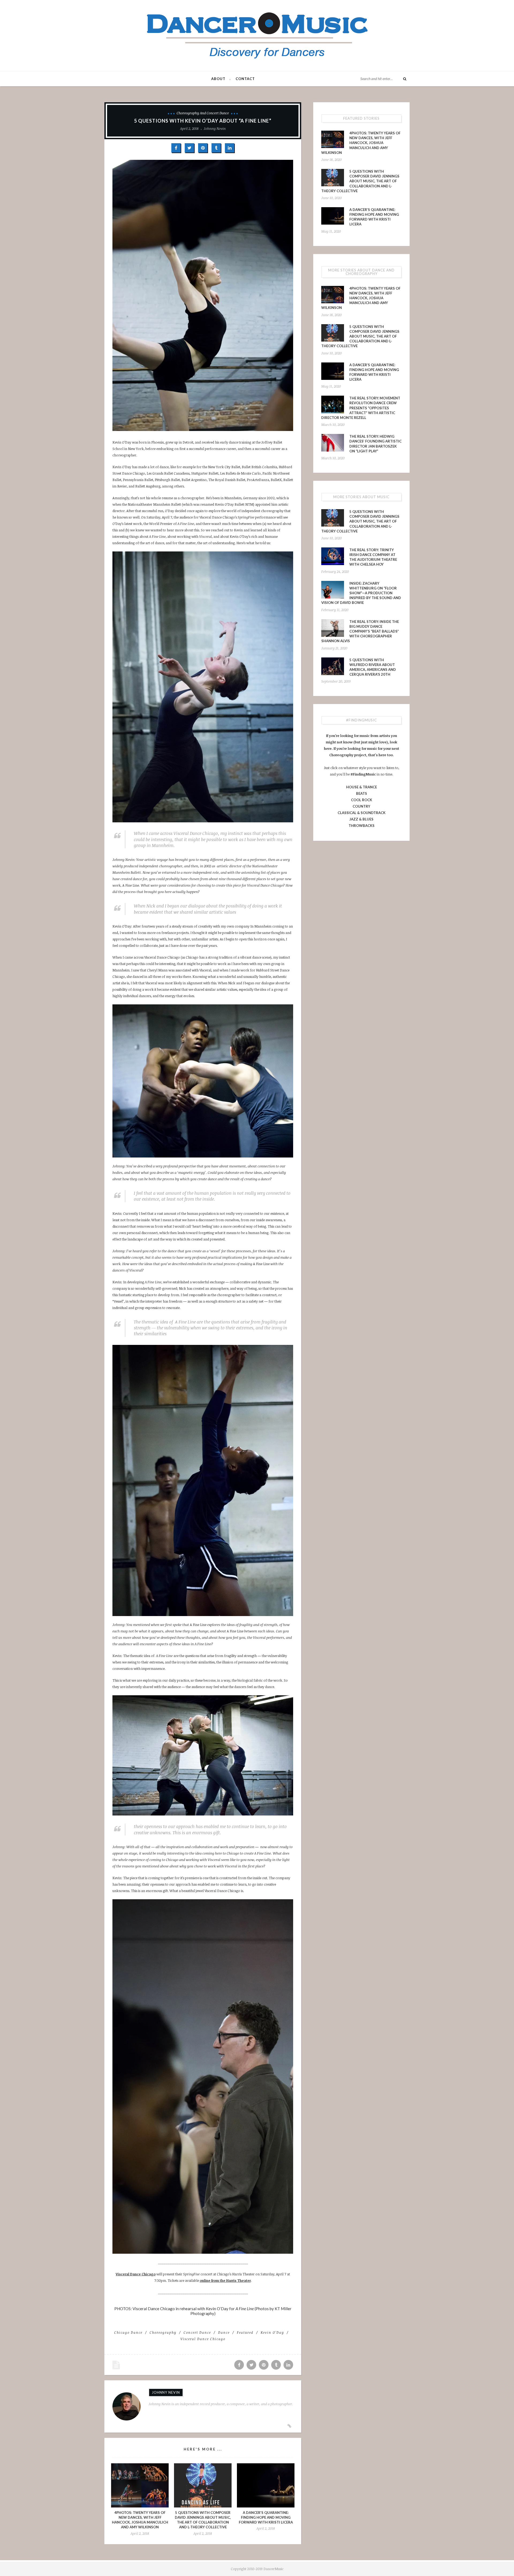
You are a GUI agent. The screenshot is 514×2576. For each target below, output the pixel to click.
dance (224, 2332)
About (218, 79)
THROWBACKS (362, 826)
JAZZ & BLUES (361, 819)
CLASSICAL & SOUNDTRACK (362, 813)
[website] (289, 2426)
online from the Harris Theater (225, 2280)
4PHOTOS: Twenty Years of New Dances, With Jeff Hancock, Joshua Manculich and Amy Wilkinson (361, 143)
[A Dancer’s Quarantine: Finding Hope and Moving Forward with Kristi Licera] (266, 2485)
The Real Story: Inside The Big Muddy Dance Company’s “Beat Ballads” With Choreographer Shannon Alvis (360, 631)
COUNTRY (361, 806)
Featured (245, 2332)
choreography (163, 2332)
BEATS (362, 793)
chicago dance (128, 2332)
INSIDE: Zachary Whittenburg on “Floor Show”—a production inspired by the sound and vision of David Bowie (361, 593)
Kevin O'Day (272, 2332)
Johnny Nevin (215, 128)
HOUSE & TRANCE (362, 787)
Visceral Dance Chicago (136, 2274)
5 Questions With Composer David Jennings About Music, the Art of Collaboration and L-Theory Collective (360, 181)
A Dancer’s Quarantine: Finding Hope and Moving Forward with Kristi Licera (266, 2517)
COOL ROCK (362, 800)
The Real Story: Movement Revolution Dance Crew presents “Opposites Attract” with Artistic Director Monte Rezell (361, 408)
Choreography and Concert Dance (203, 113)
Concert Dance (197, 2332)
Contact (245, 79)
